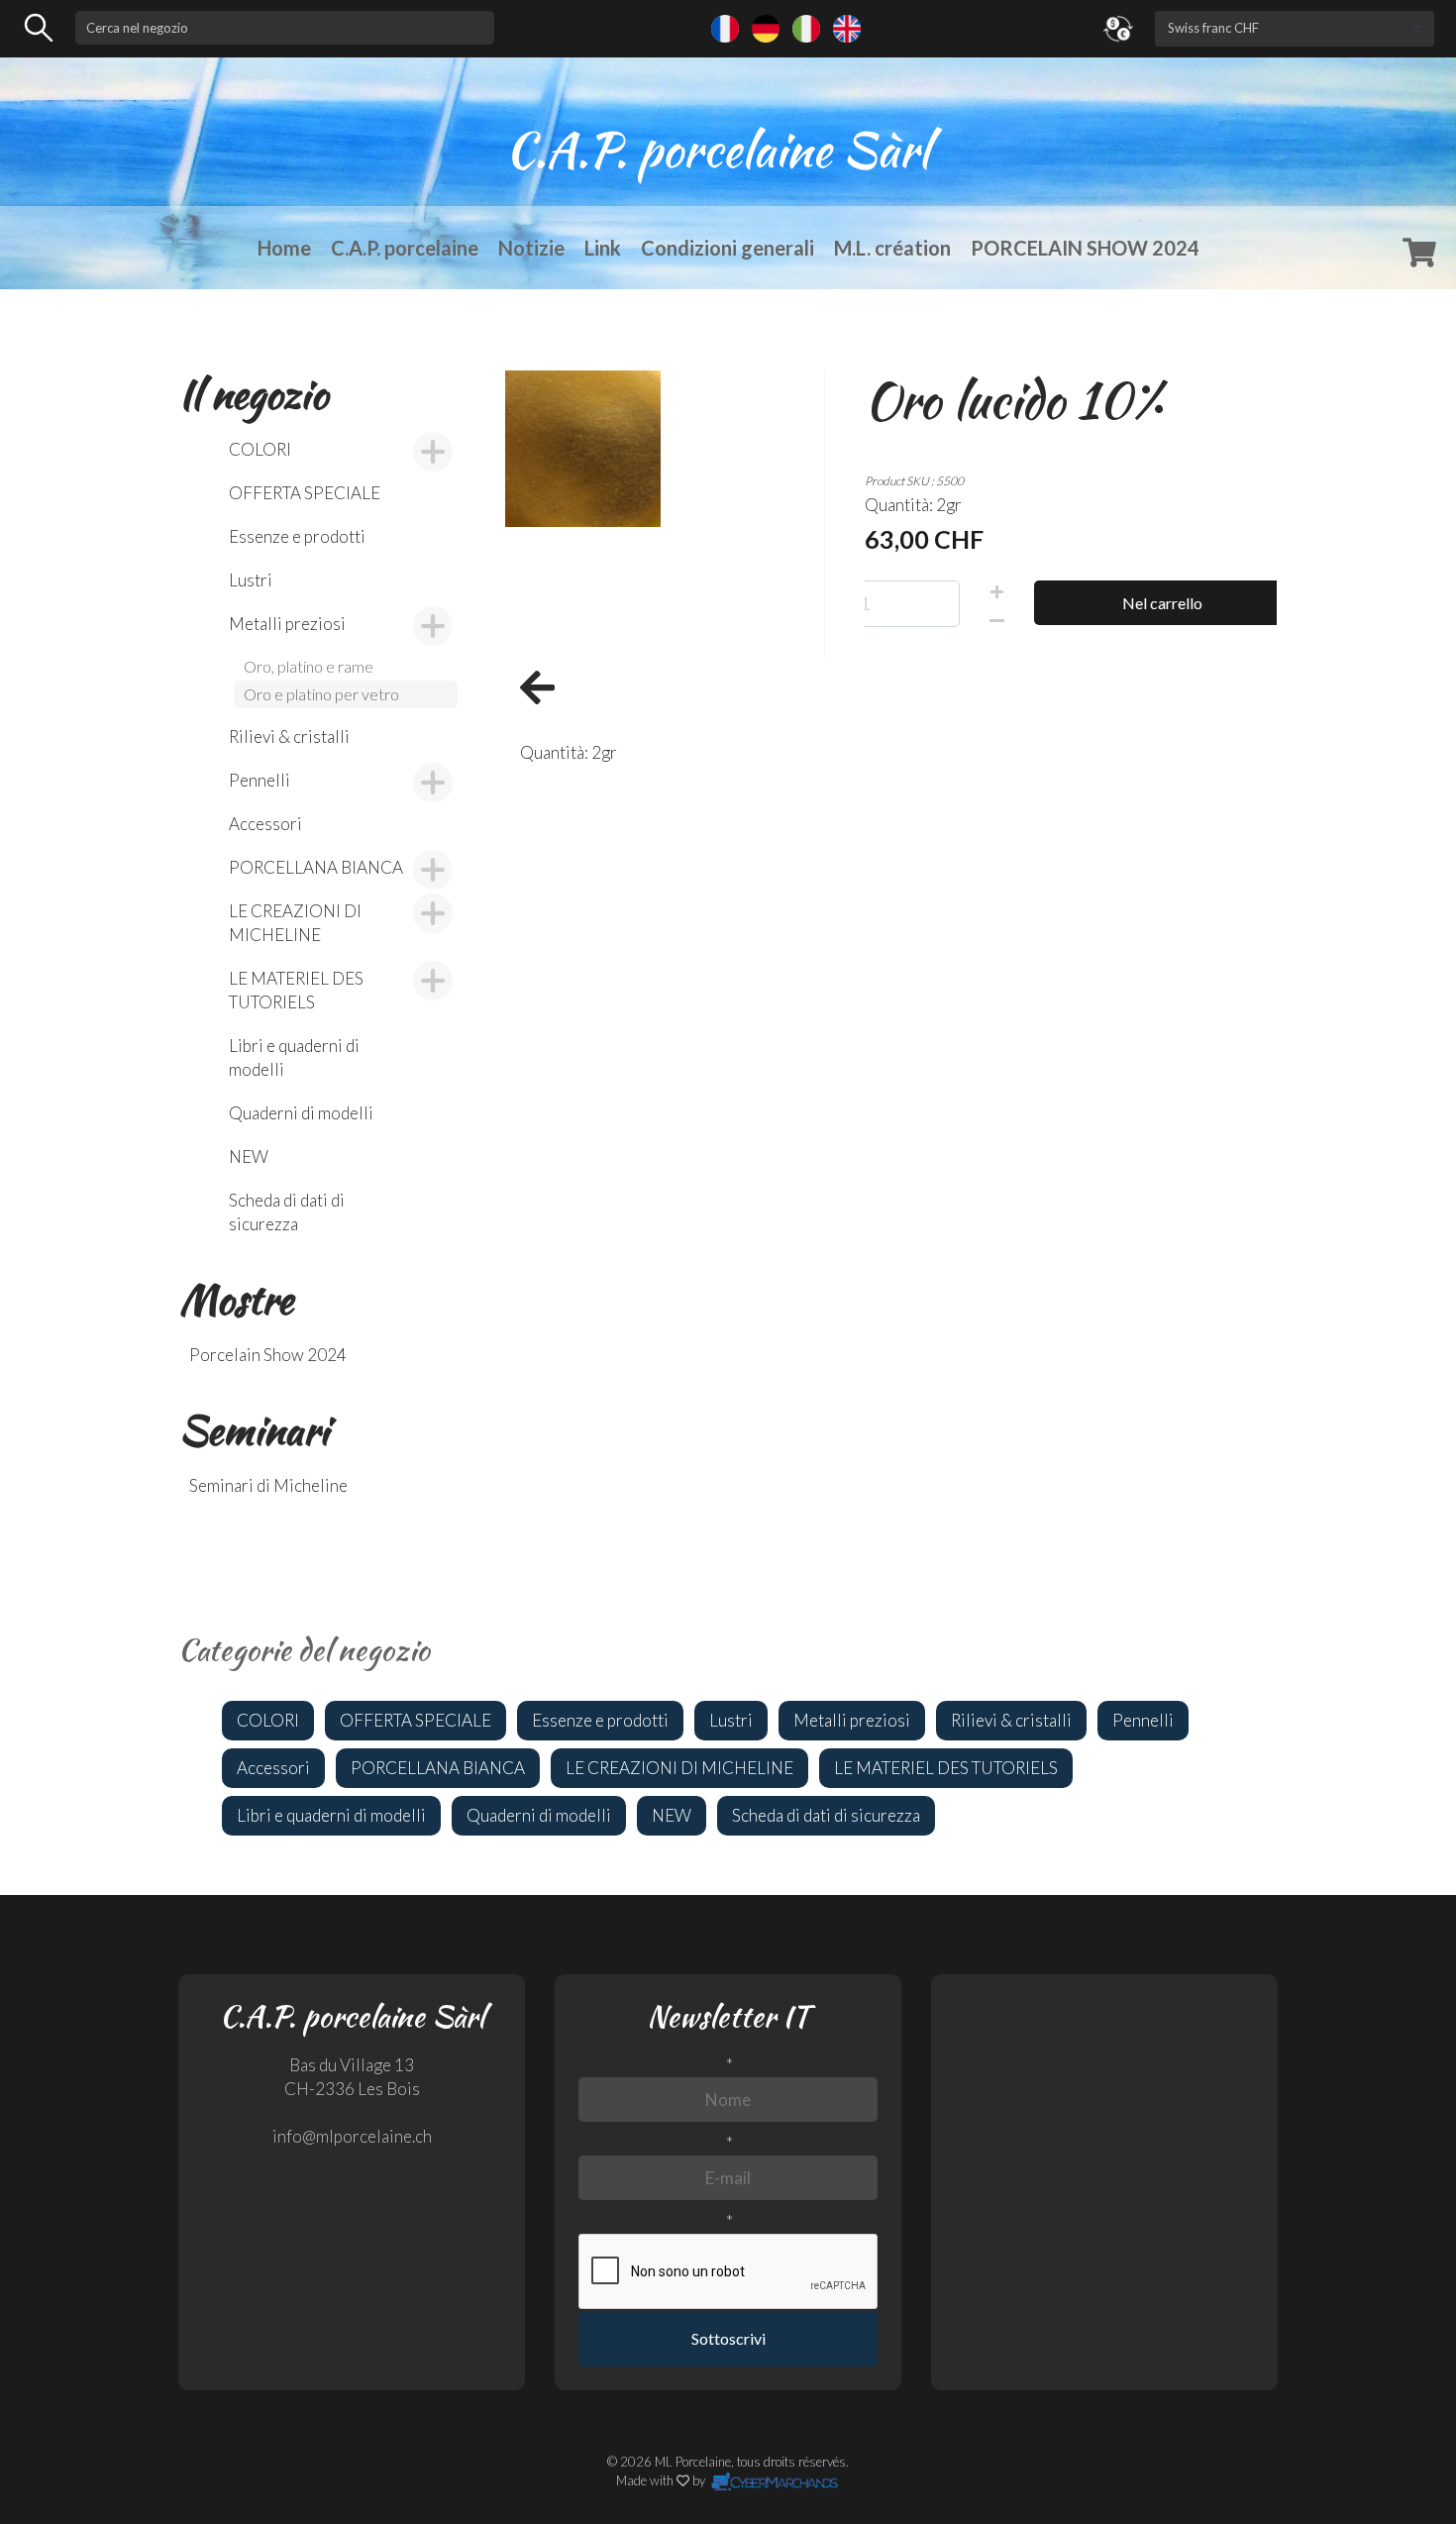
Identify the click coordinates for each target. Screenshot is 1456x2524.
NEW (249, 1157)
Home (284, 248)
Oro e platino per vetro (321, 694)
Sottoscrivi (728, 2338)
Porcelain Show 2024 (268, 1355)
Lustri (251, 580)
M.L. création (892, 248)
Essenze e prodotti (297, 536)
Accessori (265, 824)
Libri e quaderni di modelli (294, 1057)
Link (603, 248)
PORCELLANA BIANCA (316, 867)
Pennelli (260, 780)
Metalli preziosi (287, 624)
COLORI (260, 449)
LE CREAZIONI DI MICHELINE (295, 923)
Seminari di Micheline (268, 1485)
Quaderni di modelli (301, 1113)
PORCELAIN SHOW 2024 (1085, 248)
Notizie (531, 248)
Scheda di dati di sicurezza (287, 1212)
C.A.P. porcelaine (405, 248)
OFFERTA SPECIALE (305, 493)
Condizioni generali (728, 248)
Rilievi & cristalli (289, 736)
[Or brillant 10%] (583, 446)
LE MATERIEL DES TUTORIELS (296, 990)
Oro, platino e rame (309, 666)
